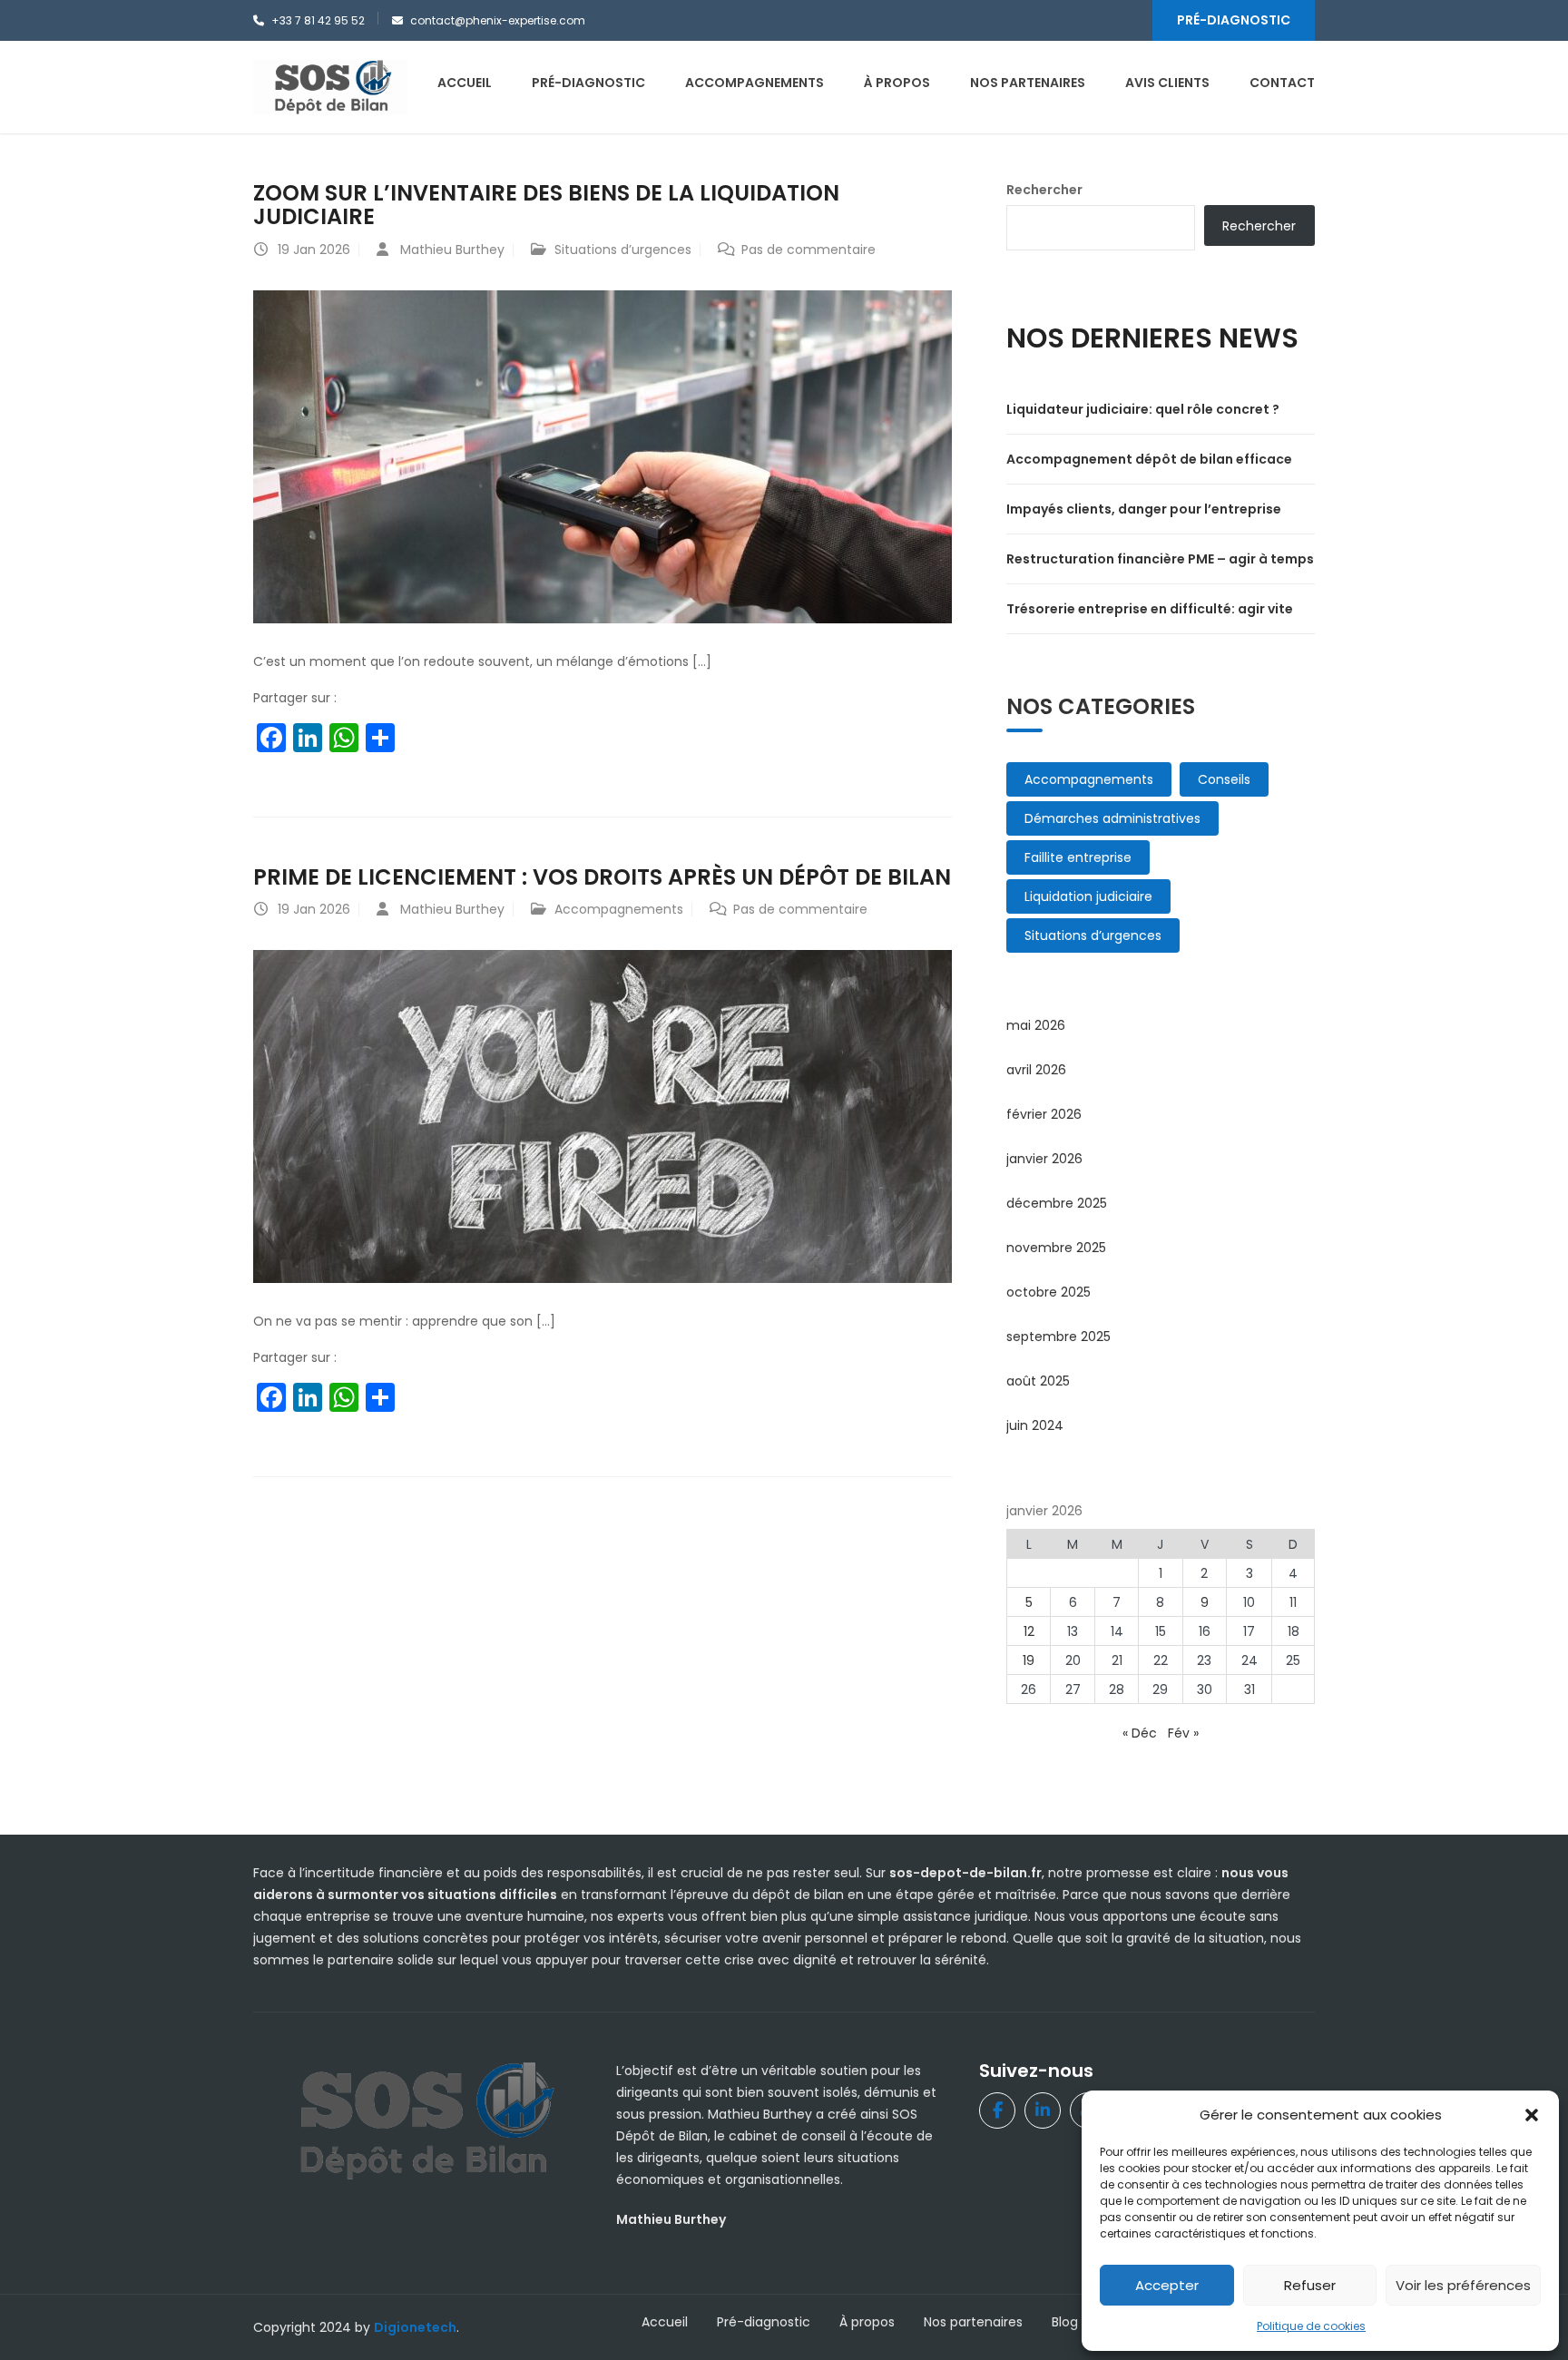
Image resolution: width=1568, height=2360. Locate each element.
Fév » (1183, 1733)
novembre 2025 (1056, 1248)
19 (1029, 1660)
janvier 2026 (1044, 1159)
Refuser (1310, 2285)
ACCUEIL (465, 83)
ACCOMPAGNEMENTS (755, 83)
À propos (867, 2322)
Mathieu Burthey (452, 250)
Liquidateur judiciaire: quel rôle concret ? (1143, 409)
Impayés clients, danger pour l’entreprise (1144, 509)
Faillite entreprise (1078, 857)
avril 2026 (1036, 1070)
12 (1029, 1631)
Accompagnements (619, 909)
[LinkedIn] (1043, 2110)
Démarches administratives (1112, 818)
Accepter (1167, 2285)
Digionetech (415, 2327)
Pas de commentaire (808, 250)
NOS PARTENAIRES (1028, 83)
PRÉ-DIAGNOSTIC (1234, 20)
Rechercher (1044, 190)
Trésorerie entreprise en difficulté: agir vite (1150, 609)
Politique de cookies (1311, 2326)
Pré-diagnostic (764, 2322)
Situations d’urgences (623, 250)
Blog (1065, 2322)
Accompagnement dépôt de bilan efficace (1149, 459)
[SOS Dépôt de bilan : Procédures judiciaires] (330, 86)
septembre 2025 (1058, 1337)
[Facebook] (997, 2110)
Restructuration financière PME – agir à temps (1160, 559)
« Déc (1140, 1733)
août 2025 (1038, 1381)
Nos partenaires (973, 2322)
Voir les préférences (1463, 2285)
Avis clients (1167, 83)
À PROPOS (897, 83)
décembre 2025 (1057, 1203)
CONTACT (1282, 83)
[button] (1532, 2115)
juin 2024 (1035, 1425)
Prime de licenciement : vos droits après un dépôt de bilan (602, 877)
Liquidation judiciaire (1088, 896)
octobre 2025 (1049, 1292)
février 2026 (1044, 1114)
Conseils (1224, 779)
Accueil (665, 2322)
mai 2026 (1036, 1025)
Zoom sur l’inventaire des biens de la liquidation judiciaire (546, 205)
